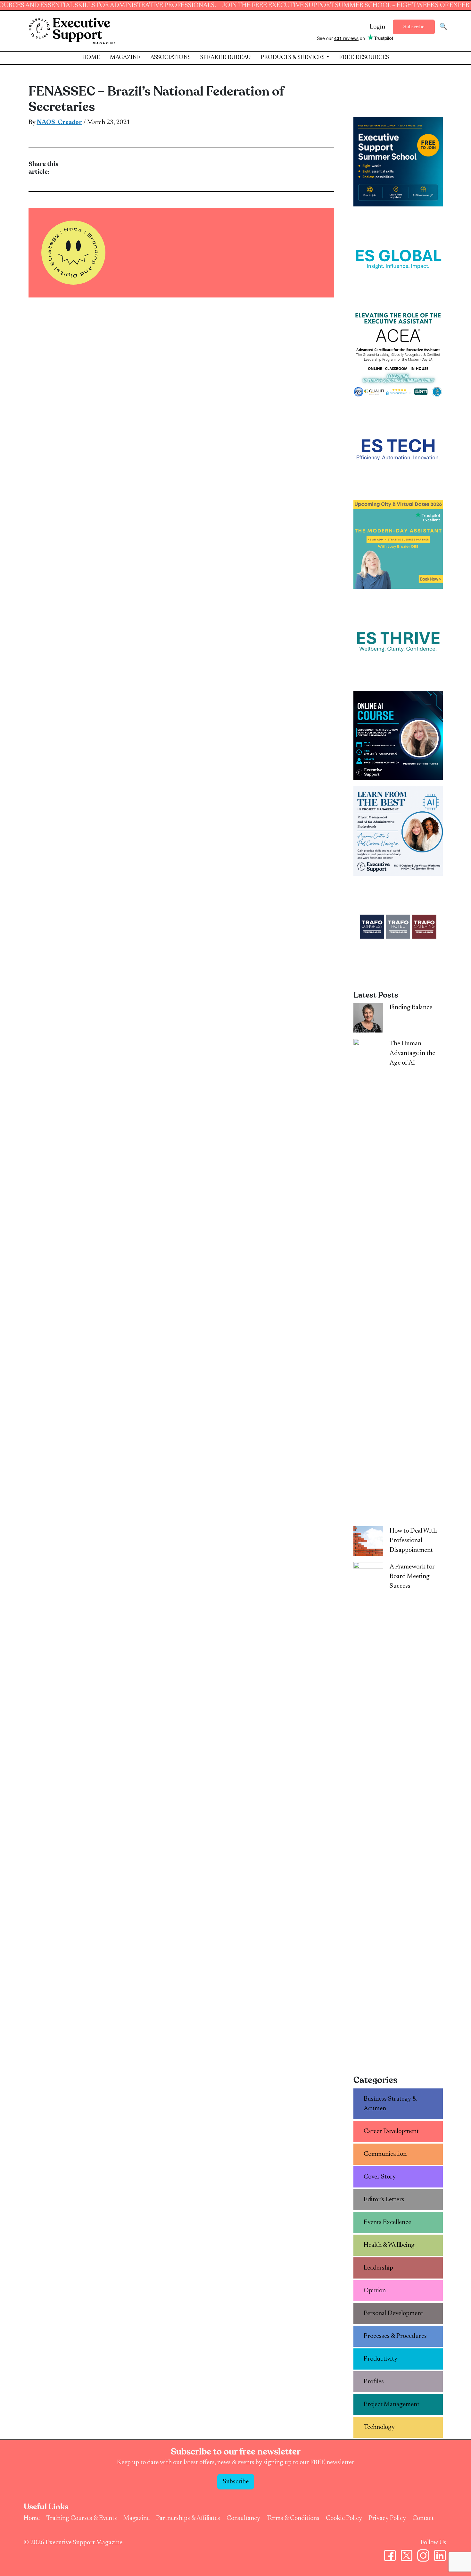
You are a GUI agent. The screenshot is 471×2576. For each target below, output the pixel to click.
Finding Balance (411, 1008)
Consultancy (243, 2518)
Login (377, 27)
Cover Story (380, 2177)
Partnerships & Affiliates (188, 2518)
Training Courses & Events (82, 2518)
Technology (379, 2427)
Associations (170, 58)
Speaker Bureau (226, 58)
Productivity (380, 2359)
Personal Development (393, 2313)
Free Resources (364, 58)
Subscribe (414, 27)
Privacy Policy (387, 2518)
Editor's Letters (384, 2200)
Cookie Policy (344, 2518)
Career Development (391, 2131)
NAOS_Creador (59, 122)
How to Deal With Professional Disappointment (413, 1541)
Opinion (375, 2291)
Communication (385, 2154)
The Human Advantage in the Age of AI (412, 1053)
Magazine (125, 58)
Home (91, 58)
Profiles (374, 2382)
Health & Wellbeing (389, 2245)
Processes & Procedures (395, 2336)
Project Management (392, 2405)
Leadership (378, 2268)
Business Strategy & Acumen (390, 2104)
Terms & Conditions (293, 2518)
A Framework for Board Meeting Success (412, 1577)
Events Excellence (387, 2222)
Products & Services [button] (293, 58)
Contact (423, 2518)
